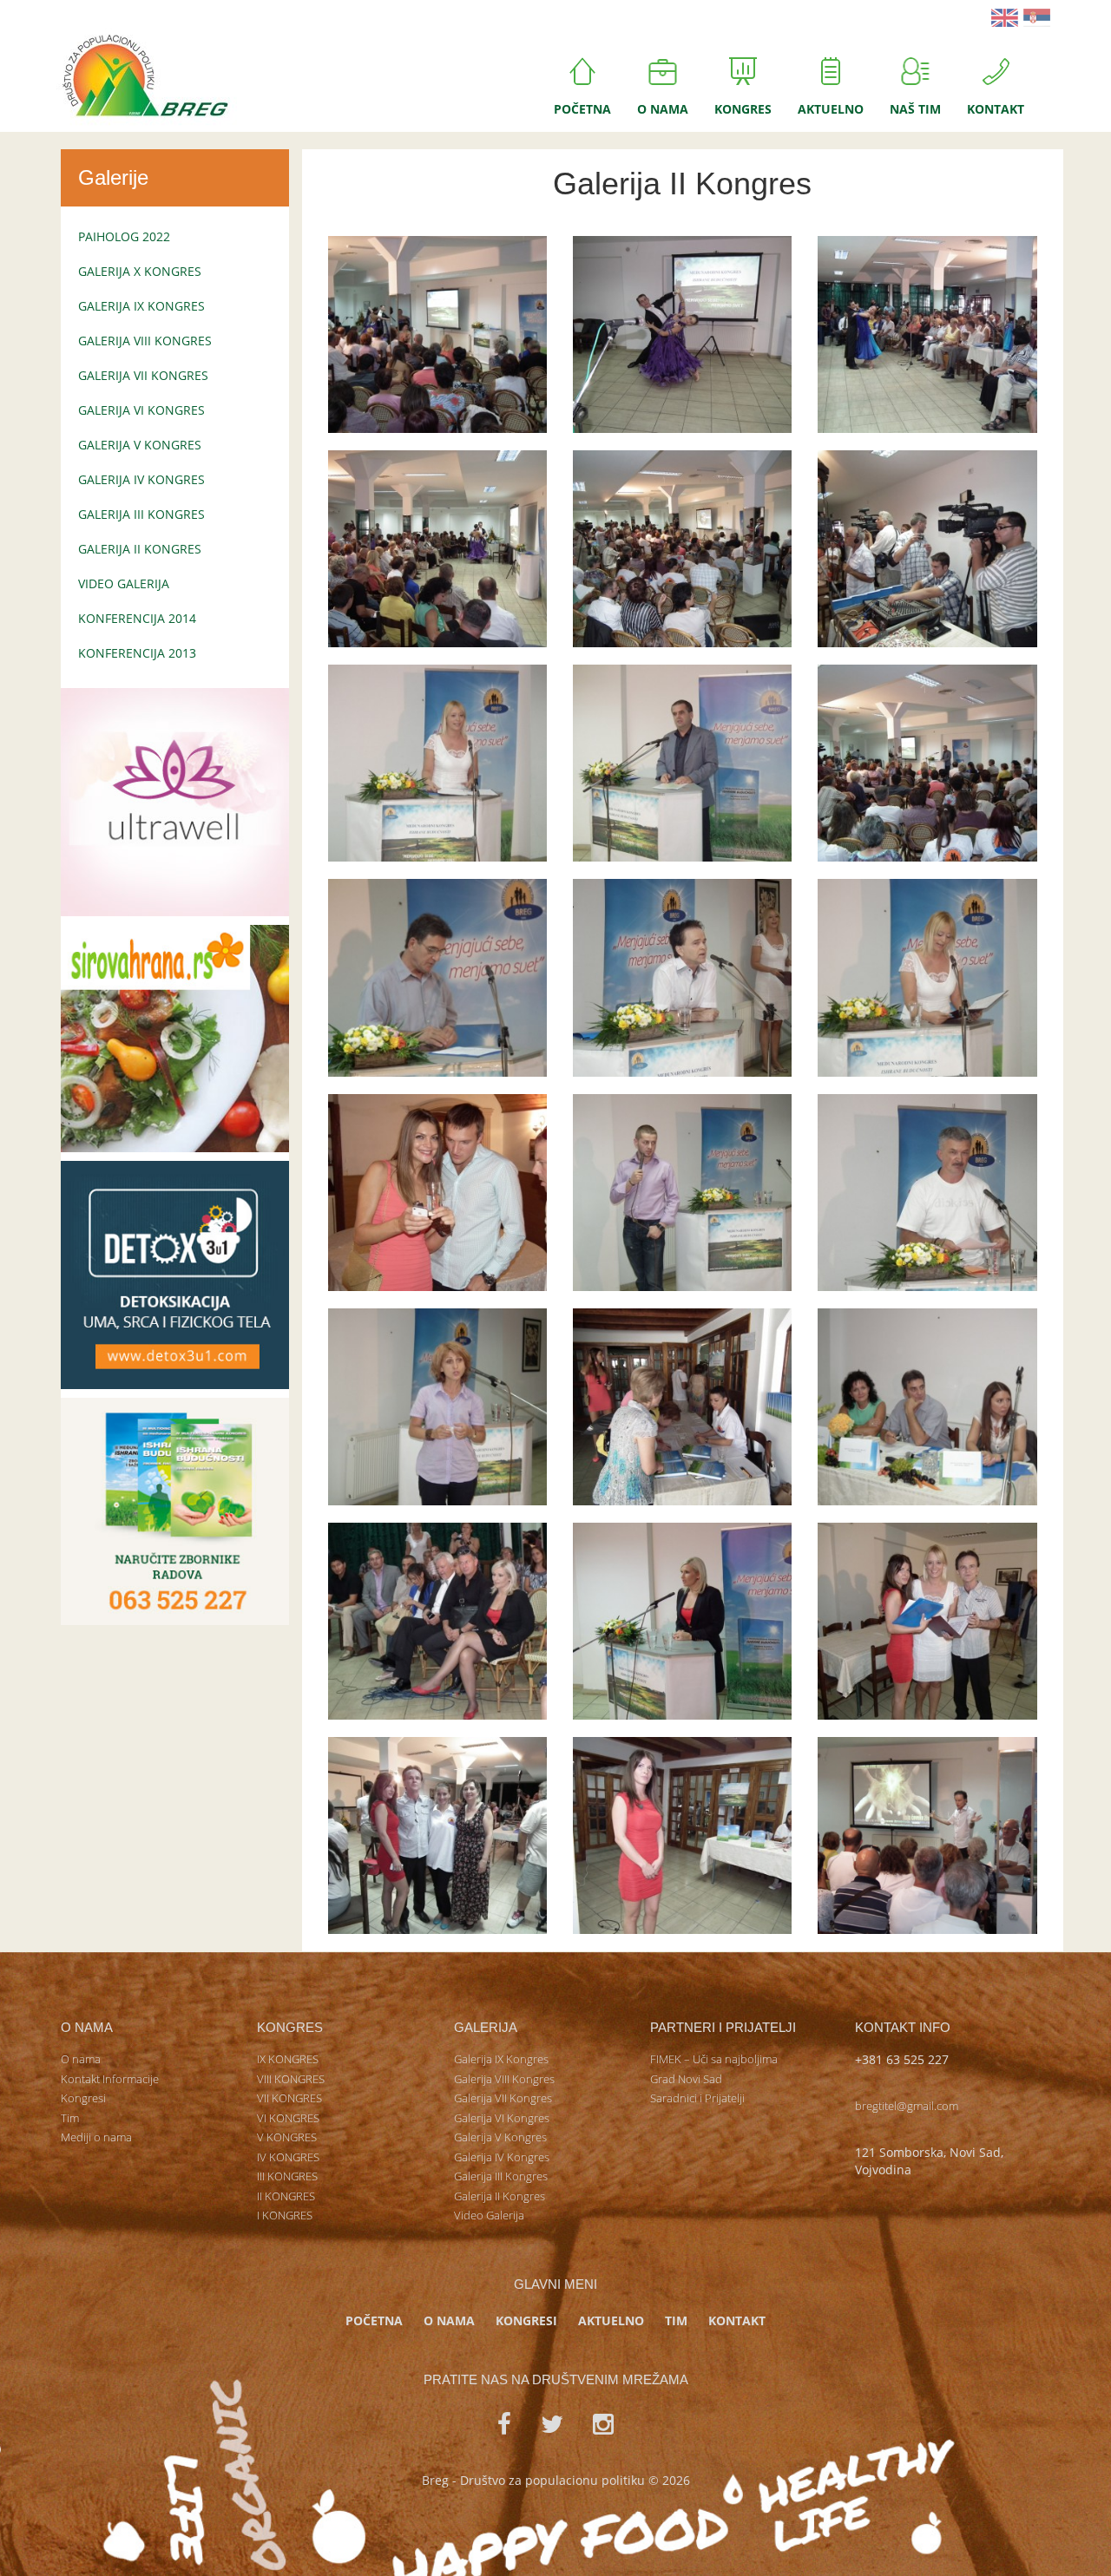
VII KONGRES (289, 2098)
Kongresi (83, 2098)
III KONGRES (287, 2176)
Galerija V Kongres (140, 445)
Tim (70, 2118)
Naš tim (915, 109)
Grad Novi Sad (686, 2079)
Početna (582, 109)
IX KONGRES (288, 2059)
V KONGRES (287, 2137)
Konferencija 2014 (137, 618)
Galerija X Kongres (140, 271)
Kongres (743, 109)
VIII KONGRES (291, 2079)
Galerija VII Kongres (143, 375)
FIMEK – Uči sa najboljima (714, 2059)
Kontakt (996, 109)
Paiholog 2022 (124, 236)
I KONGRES (285, 2215)
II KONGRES (286, 2196)
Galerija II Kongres (140, 549)
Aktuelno (831, 109)
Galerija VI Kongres (141, 410)
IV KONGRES (288, 2157)
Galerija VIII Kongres (145, 341)
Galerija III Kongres (141, 514)
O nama (663, 109)
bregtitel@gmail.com (907, 2106)
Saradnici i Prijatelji (697, 2098)
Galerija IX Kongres (141, 306)
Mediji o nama (96, 2137)
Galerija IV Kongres (141, 479)
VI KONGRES (288, 2118)
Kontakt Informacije (110, 2079)
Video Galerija (124, 583)
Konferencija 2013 (137, 653)
